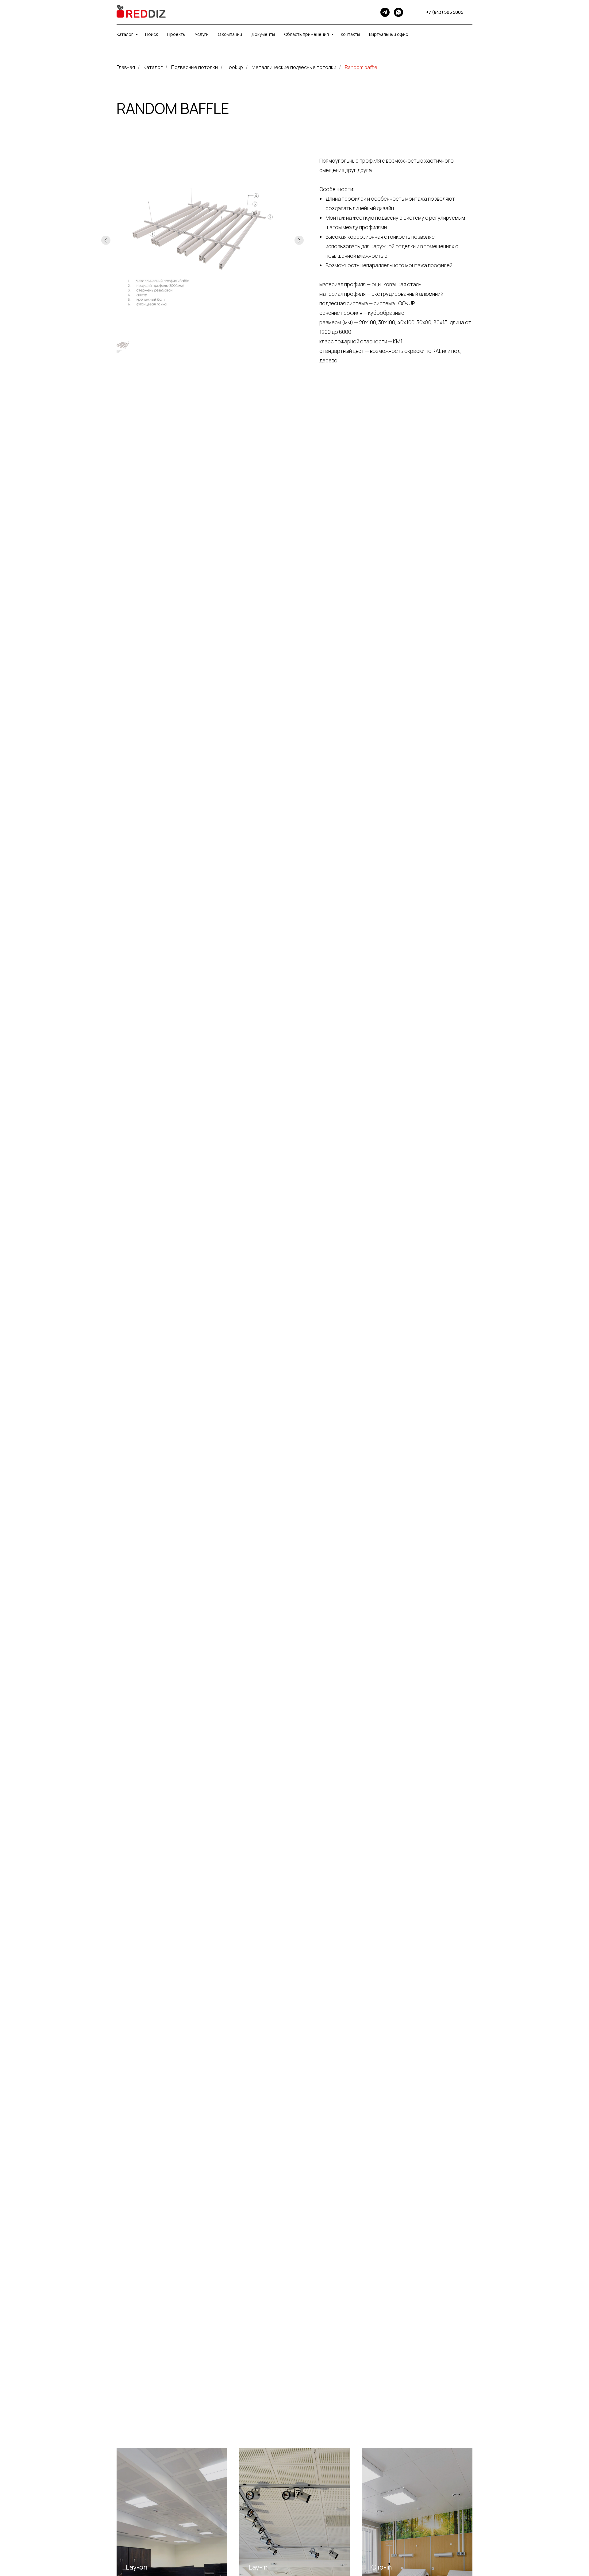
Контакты (350, 34)
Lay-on (137, 2567)
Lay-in (258, 2567)
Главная (126, 67)
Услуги (202, 34)
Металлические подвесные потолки (294, 67)
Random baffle (361, 67)
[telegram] (385, 12)
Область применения (307, 34)
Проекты (176, 34)
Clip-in (381, 2567)
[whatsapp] (398, 12)
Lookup (235, 67)
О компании (230, 34)
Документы (263, 34)
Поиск (152, 34)
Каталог (125, 34)
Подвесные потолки (194, 67)
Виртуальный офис (389, 34)
